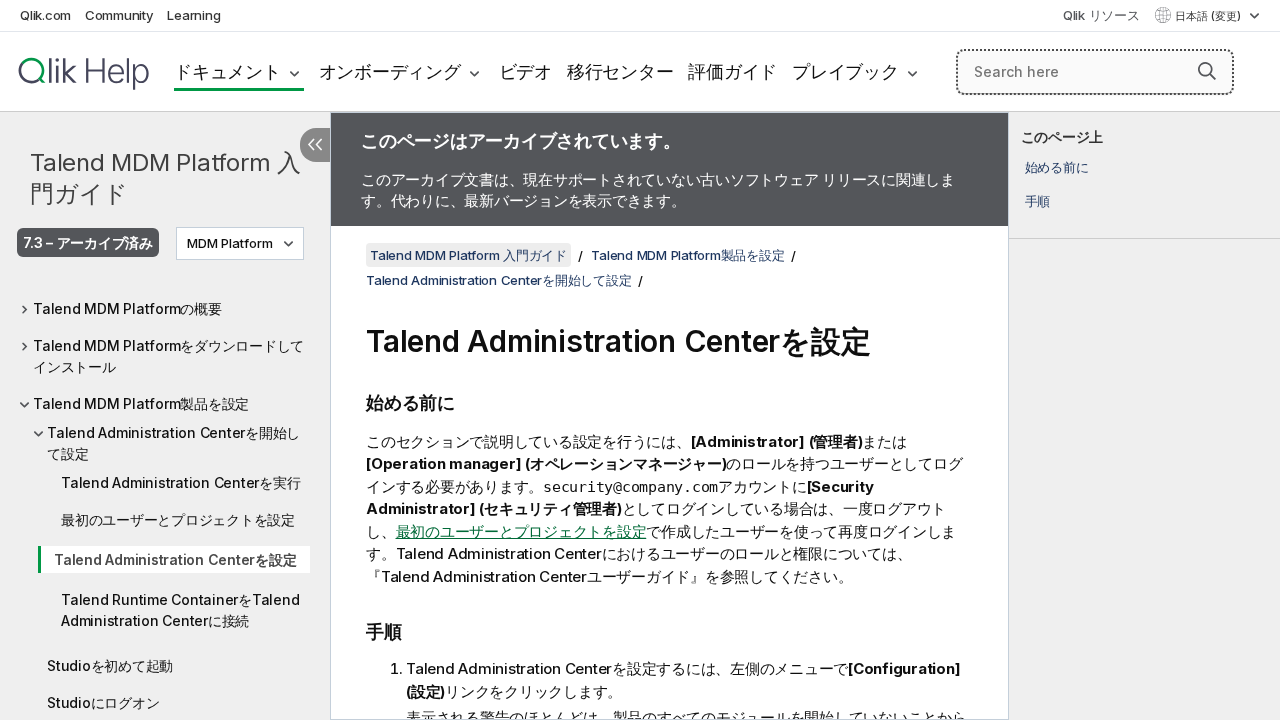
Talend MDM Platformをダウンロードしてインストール (168, 356)
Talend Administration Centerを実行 (180, 482)
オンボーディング (390, 71)
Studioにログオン (103, 702)
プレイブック (845, 71)
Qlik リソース (1101, 15)
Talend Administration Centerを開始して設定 (173, 443)
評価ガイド (732, 71)
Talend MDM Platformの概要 (127, 308)
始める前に (1057, 167)
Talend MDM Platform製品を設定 (141, 403)
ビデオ (525, 71)
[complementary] (1144, 416)
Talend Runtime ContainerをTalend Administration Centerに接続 (180, 610)
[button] (1207, 71)
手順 (1038, 201)
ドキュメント (227, 71)
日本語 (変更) (1209, 16)
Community (119, 15)
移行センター (620, 71)
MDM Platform (230, 243)
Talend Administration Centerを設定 (175, 559)
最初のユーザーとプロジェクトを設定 (178, 519)
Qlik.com (45, 15)
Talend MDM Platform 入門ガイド (165, 178)
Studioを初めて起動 (110, 665)
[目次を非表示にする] (315, 145)
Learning (193, 15)
